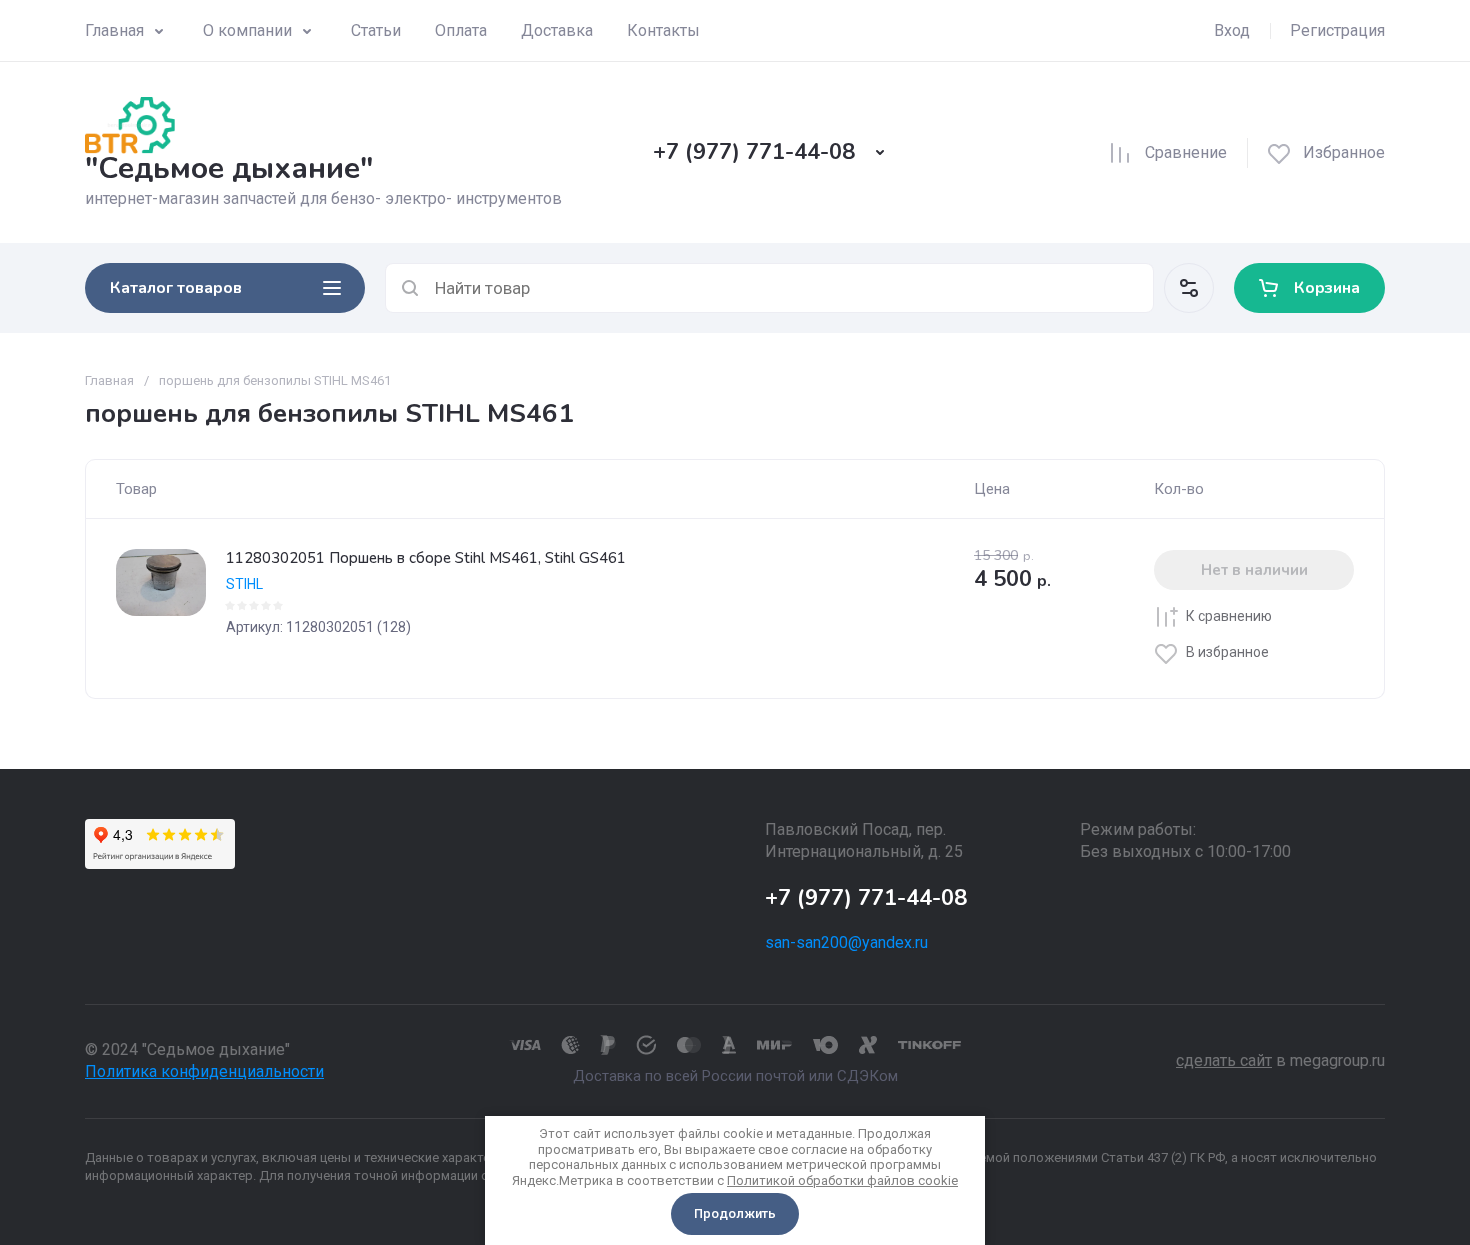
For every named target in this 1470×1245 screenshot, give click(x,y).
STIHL (244, 584)
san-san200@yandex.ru (846, 942)
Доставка (557, 30)
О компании (247, 30)
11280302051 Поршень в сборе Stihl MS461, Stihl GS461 (426, 558)
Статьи (376, 30)
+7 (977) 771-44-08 (754, 152)
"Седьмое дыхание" (229, 168)
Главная (114, 30)
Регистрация (1337, 30)
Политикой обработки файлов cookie (842, 1180)
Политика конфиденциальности (204, 1071)
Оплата (461, 30)
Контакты (663, 30)
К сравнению (1229, 616)
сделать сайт (1224, 1060)
